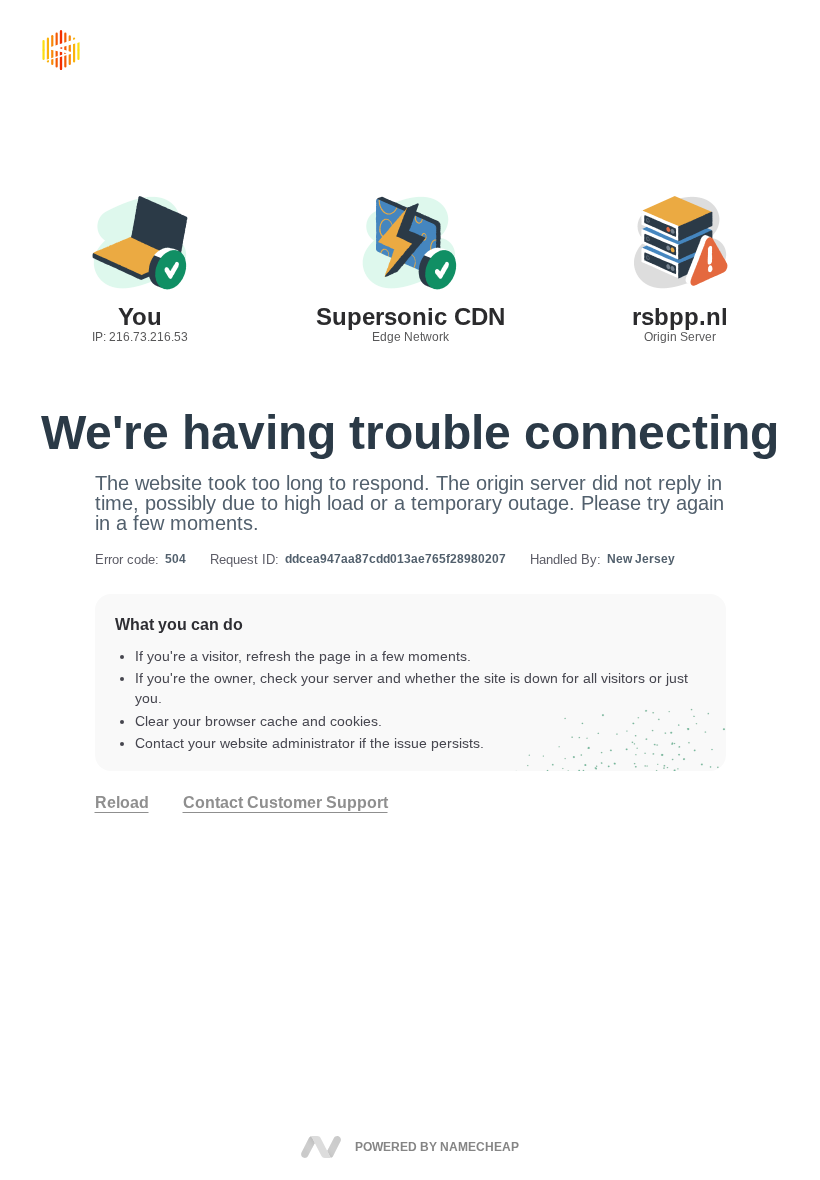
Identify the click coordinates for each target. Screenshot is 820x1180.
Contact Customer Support (285, 803)
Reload (122, 803)
